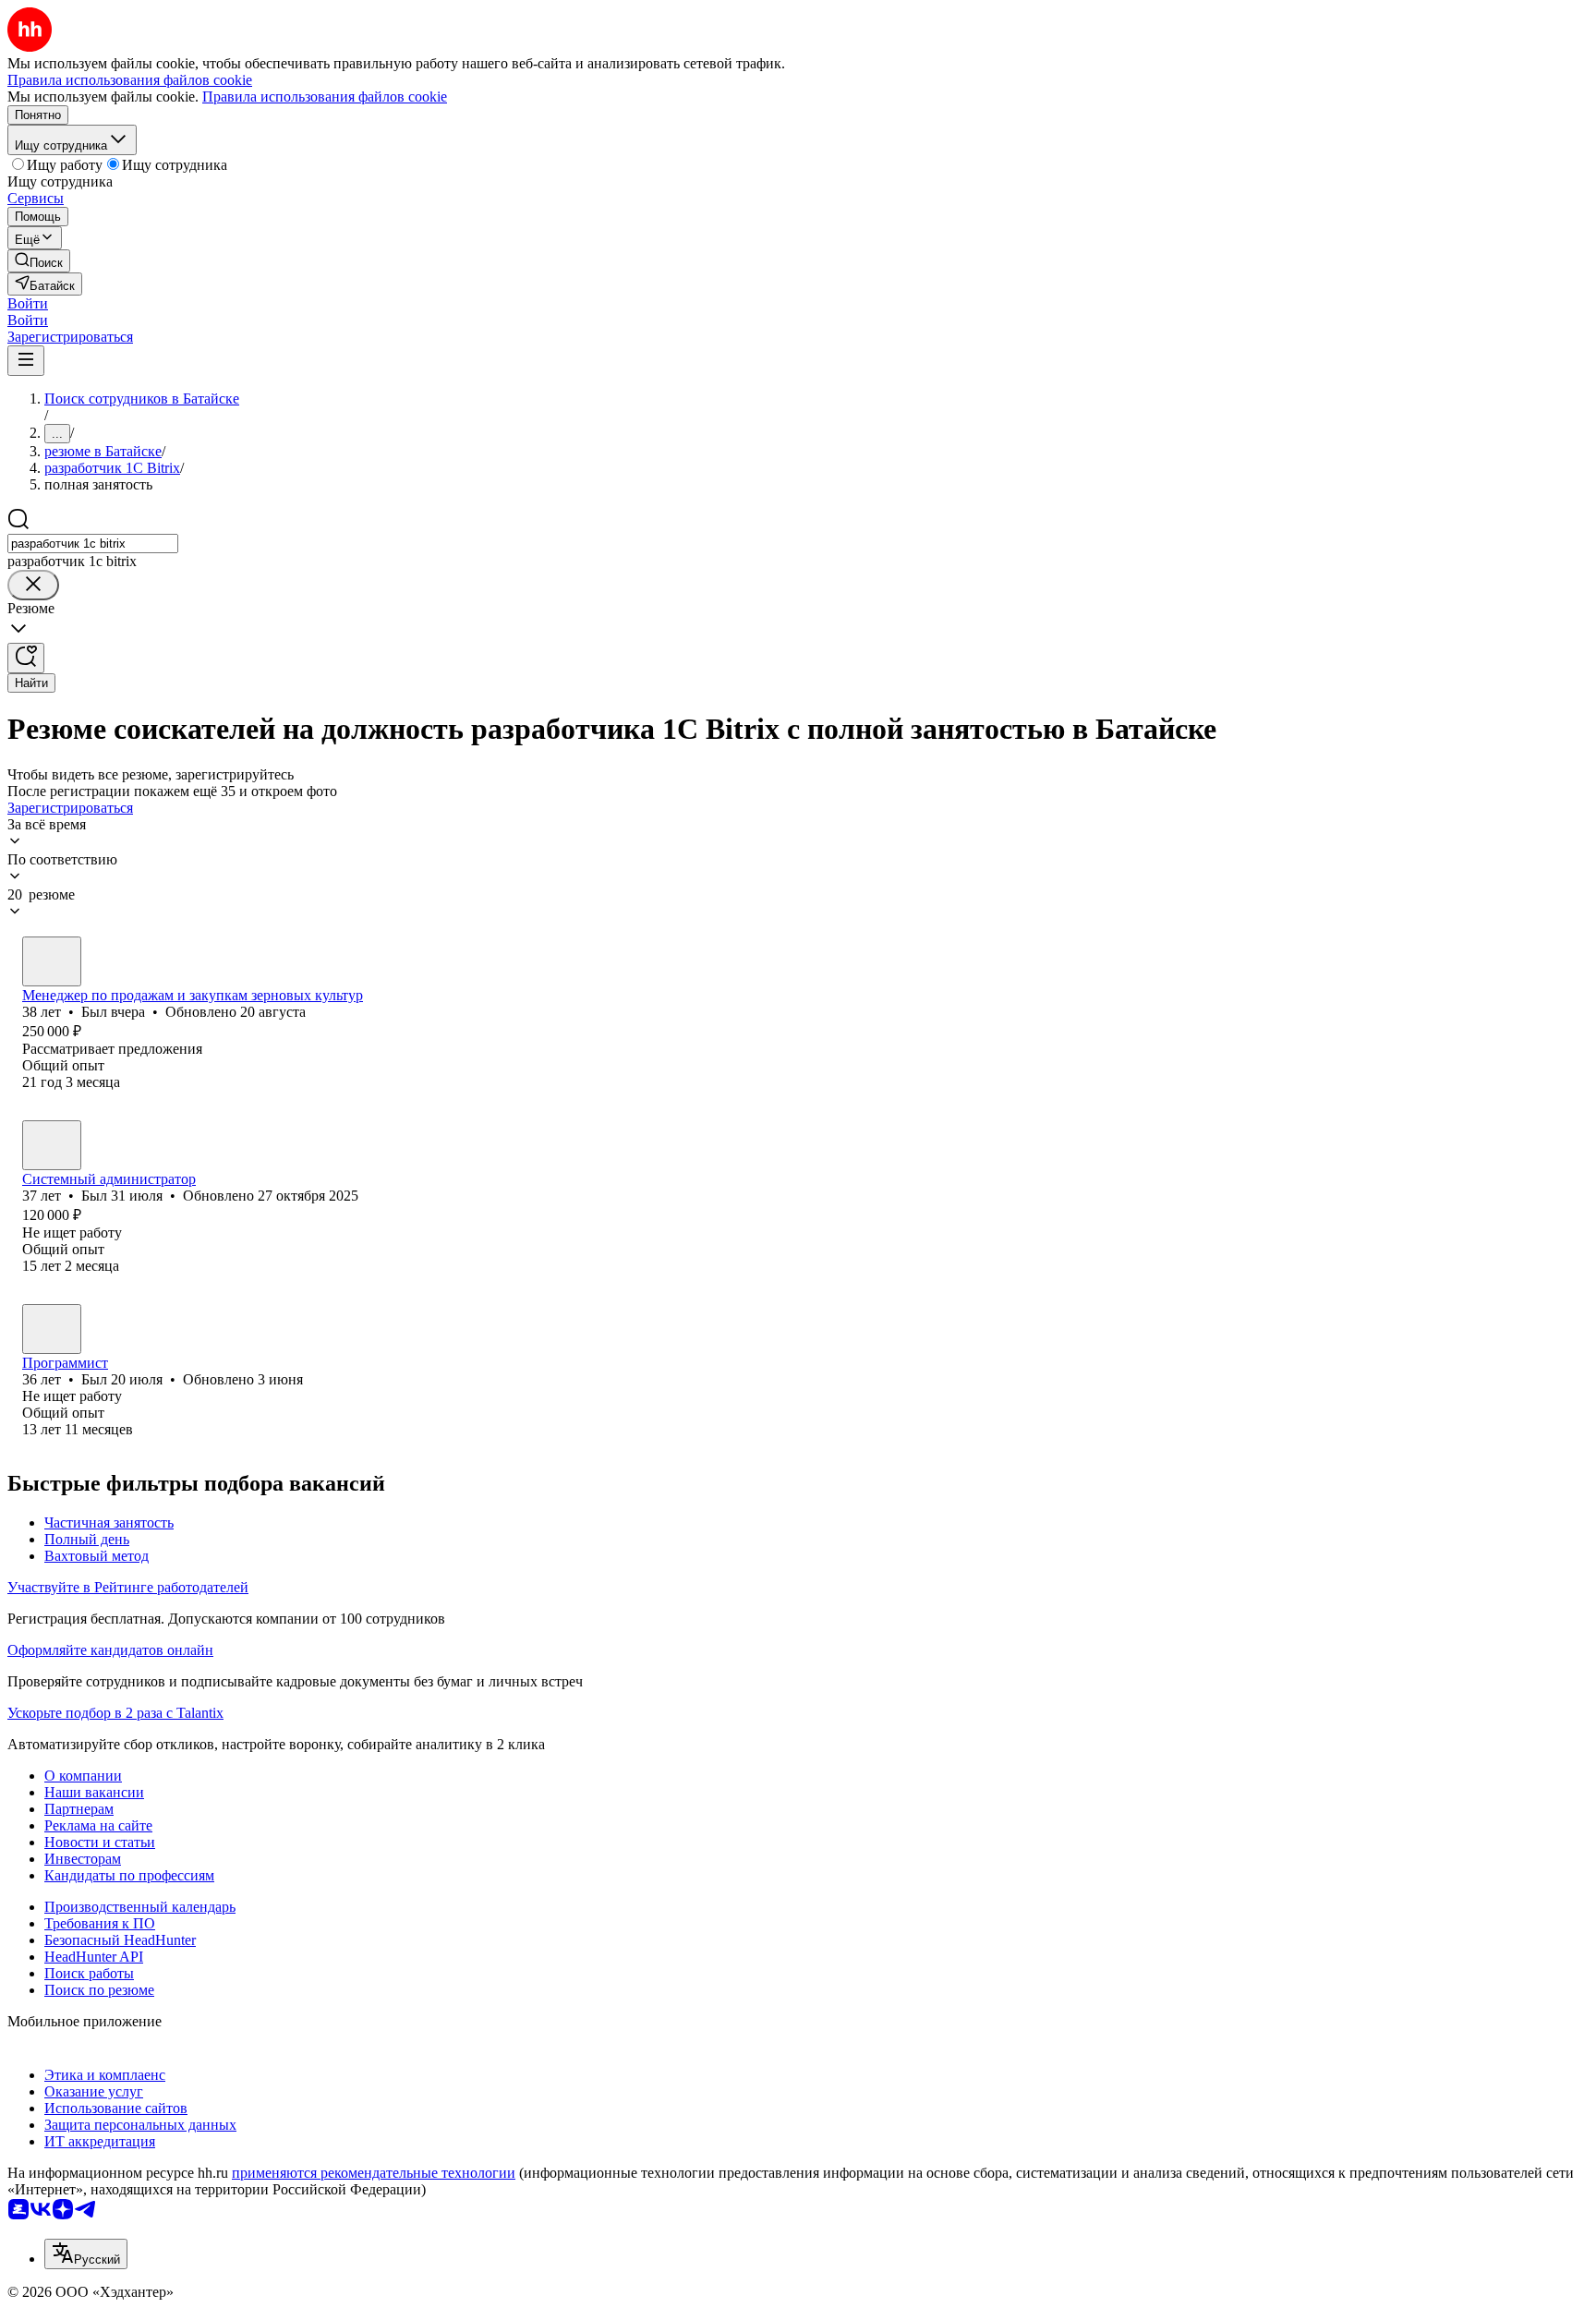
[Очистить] (33, 585)
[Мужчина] (52, 961)
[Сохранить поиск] (26, 658)
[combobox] (93, 544)
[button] (28, 303)
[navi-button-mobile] (26, 361)
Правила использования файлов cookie (325, 97)
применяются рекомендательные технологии (374, 2173)
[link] (39, 261)
